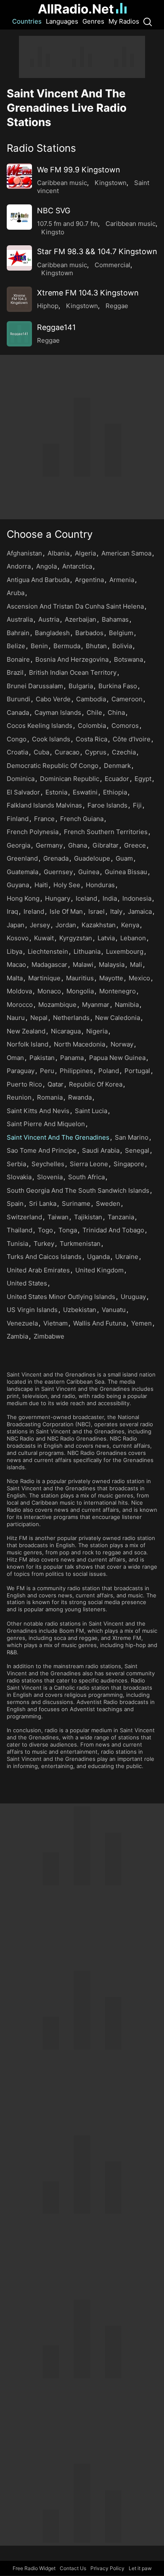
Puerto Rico (24, 1084)
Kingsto (53, 232)
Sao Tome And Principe (42, 1150)
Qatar (56, 1084)
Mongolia (80, 991)
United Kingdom (99, 1270)
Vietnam (56, 1323)
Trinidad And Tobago (113, 1230)
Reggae (117, 306)
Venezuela (22, 1323)
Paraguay (21, 1071)
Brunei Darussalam (35, 686)
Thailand (20, 1230)
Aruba (16, 593)
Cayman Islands (58, 712)
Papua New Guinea (117, 1058)
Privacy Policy (107, 2568)
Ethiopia (115, 792)
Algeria (85, 553)
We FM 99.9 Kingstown (79, 170)
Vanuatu (114, 1310)
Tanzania (121, 1217)
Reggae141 (56, 327)
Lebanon (133, 938)
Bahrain (18, 633)
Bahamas (115, 619)
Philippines (76, 1071)
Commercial (112, 265)
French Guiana (82, 819)
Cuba (41, 752)
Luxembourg (125, 951)
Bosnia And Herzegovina (72, 659)
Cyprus (96, 752)
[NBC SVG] (19, 217)
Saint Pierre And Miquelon (46, 1124)
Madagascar (49, 965)
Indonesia (137, 898)
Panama (72, 1058)
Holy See (67, 885)
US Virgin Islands (32, 1310)
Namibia (127, 1005)
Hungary (58, 898)
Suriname (76, 1203)
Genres (93, 21)
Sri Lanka (43, 1203)
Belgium (121, 633)
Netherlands (71, 1018)
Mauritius (80, 978)
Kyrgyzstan (76, 938)
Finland (18, 819)
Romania (50, 1097)
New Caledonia (118, 1018)
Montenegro (118, 991)
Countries (27, 21)
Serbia (16, 1164)
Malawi (83, 965)
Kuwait (44, 938)
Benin (39, 646)
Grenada (56, 858)
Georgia (19, 845)
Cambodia (91, 699)
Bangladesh (52, 633)
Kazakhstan (99, 925)
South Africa (86, 1177)
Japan (16, 925)
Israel (97, 911)
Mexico (139, 978)
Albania (58, 553)
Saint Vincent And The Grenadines (58, 1137)
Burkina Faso (118, 686)
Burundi (19, 699)
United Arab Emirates (38, 1270)
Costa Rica (91, 739)
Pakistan (42, 1058)
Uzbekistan (80, 1310)
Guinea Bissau (126, 872)
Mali (136, 965)
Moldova (19, 991)
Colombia (92, 726)
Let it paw (140, 2568)
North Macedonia (79, 1044)
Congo (17, 739)
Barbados (89, 633)
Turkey (44, 1244)
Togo (45, 1230)
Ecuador (117, 779)
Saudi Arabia (101, 1150)
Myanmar (96, 1005)
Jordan (66, 925)
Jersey (40, 925)
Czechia (124, 752)
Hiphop (48, 306)
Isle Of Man (66, 911)
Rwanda (80, 1097)
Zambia (17, 1336)
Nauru (16, 1018)
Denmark (117, 766)
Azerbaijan (81, 619)
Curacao (67, 752)
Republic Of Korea (96, 1084)
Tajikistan (88, 1217)
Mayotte (111, 978)
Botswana (128, 659)
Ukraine (127, 1257)
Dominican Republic (70, 779)
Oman (15, 1058)
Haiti (41, 885)
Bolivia (122, 646)
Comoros (125, 726)
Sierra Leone (89, 1164)
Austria (49, 619)
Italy (116, 911)
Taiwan (58, 1217)
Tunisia (17, 1244)
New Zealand (26, 1031)
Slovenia (50, 1177)
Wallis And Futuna (99, 1323)
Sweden (108, 1203)
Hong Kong (23, 898)
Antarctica (77, 566)
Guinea (89, 872)
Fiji (137, 805)
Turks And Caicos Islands (44, 1257)
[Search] (148, 21)
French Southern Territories (106, 832)
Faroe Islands (107, 805)
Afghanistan (24, 553)
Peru (47, 1071)
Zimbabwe (49, 1336)
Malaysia (112, 965)
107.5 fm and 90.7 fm (67, 224)
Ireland (34, 911)
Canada (18, 712)
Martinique (44, 978)
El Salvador (23, 792)
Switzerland (24, 1217)
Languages (62, 21)
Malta (15, 978)
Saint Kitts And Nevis (38, 1111)
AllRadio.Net (76, 9)
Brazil (15, 672)
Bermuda (67, 646)
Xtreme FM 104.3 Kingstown (88, 293)
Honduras (100, 885)
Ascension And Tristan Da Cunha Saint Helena (75, 606)
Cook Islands (51, 739)
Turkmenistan (80, 1244)
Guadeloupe (92, 858)
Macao (16, 965)
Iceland (86, 898)
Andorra (19, 566)
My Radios (124, 21)
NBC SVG (54, 211)
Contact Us (73, 2568)
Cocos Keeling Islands (40, 726)
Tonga (68, 1230)
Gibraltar (106, 845)
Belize (16, 646)
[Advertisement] (82, 57)
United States (27, 1283)
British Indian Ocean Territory (73, 672)
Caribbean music (62, 183)
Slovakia (19, 1177)
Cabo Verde (53, 699)
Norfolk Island (28, 1044)
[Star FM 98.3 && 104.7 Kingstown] (19, 258)
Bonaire (18, 659)
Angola (46, 566)
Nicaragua (66, 1031)
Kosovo (18, 938)
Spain (15, 1203)
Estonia (56, 792)
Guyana (18, 885)
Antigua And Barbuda (38, 580)
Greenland (22, 858)
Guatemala (22, 872)
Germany (49, 845)
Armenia (122, 580)
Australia (20, 619)
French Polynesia (33, 832)
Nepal (39, 1018)
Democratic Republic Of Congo (53, 766)
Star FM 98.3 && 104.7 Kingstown (97, 251)
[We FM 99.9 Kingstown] (19, 176)
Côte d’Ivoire (132, 739)
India (110, 898)
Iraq (12, 911)
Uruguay (133, 1297)
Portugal (137, 1071)
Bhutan (96, 646)
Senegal (137, 1150)
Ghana (78, 845)
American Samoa (126, 553)
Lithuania (87, 951)
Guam (124, 858)
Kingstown (111, 183)
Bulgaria (81, 686)
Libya (15, 951)
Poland (109, 1071)
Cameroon (127, 699)
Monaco (49, 991)
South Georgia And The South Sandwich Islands (78, 1190)
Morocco (20, 1005)
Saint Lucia (91, 1111)
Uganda (98, 1257)
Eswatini (85, 792)
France (44, 819)
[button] (82, 148)
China (116, 712)
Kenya (130, 925)
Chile (94, 712)
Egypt (143, 779)
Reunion (19, 1097)
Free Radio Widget (34, 2568)
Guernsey (58, 872)
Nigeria (97, 1031)
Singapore (129, 1164)
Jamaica (140, 911)
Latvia (106, 938)
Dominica (21, 779)
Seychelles (48, 1164)
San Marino (132, 1137)
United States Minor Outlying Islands (61, 1297)
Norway (122, 1044)
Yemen (142, 1323)
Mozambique (57, 1005)
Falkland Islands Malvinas (44, 805)
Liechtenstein (48, 951)
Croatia (17, 752)
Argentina (89, 580)
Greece (135, 845)
